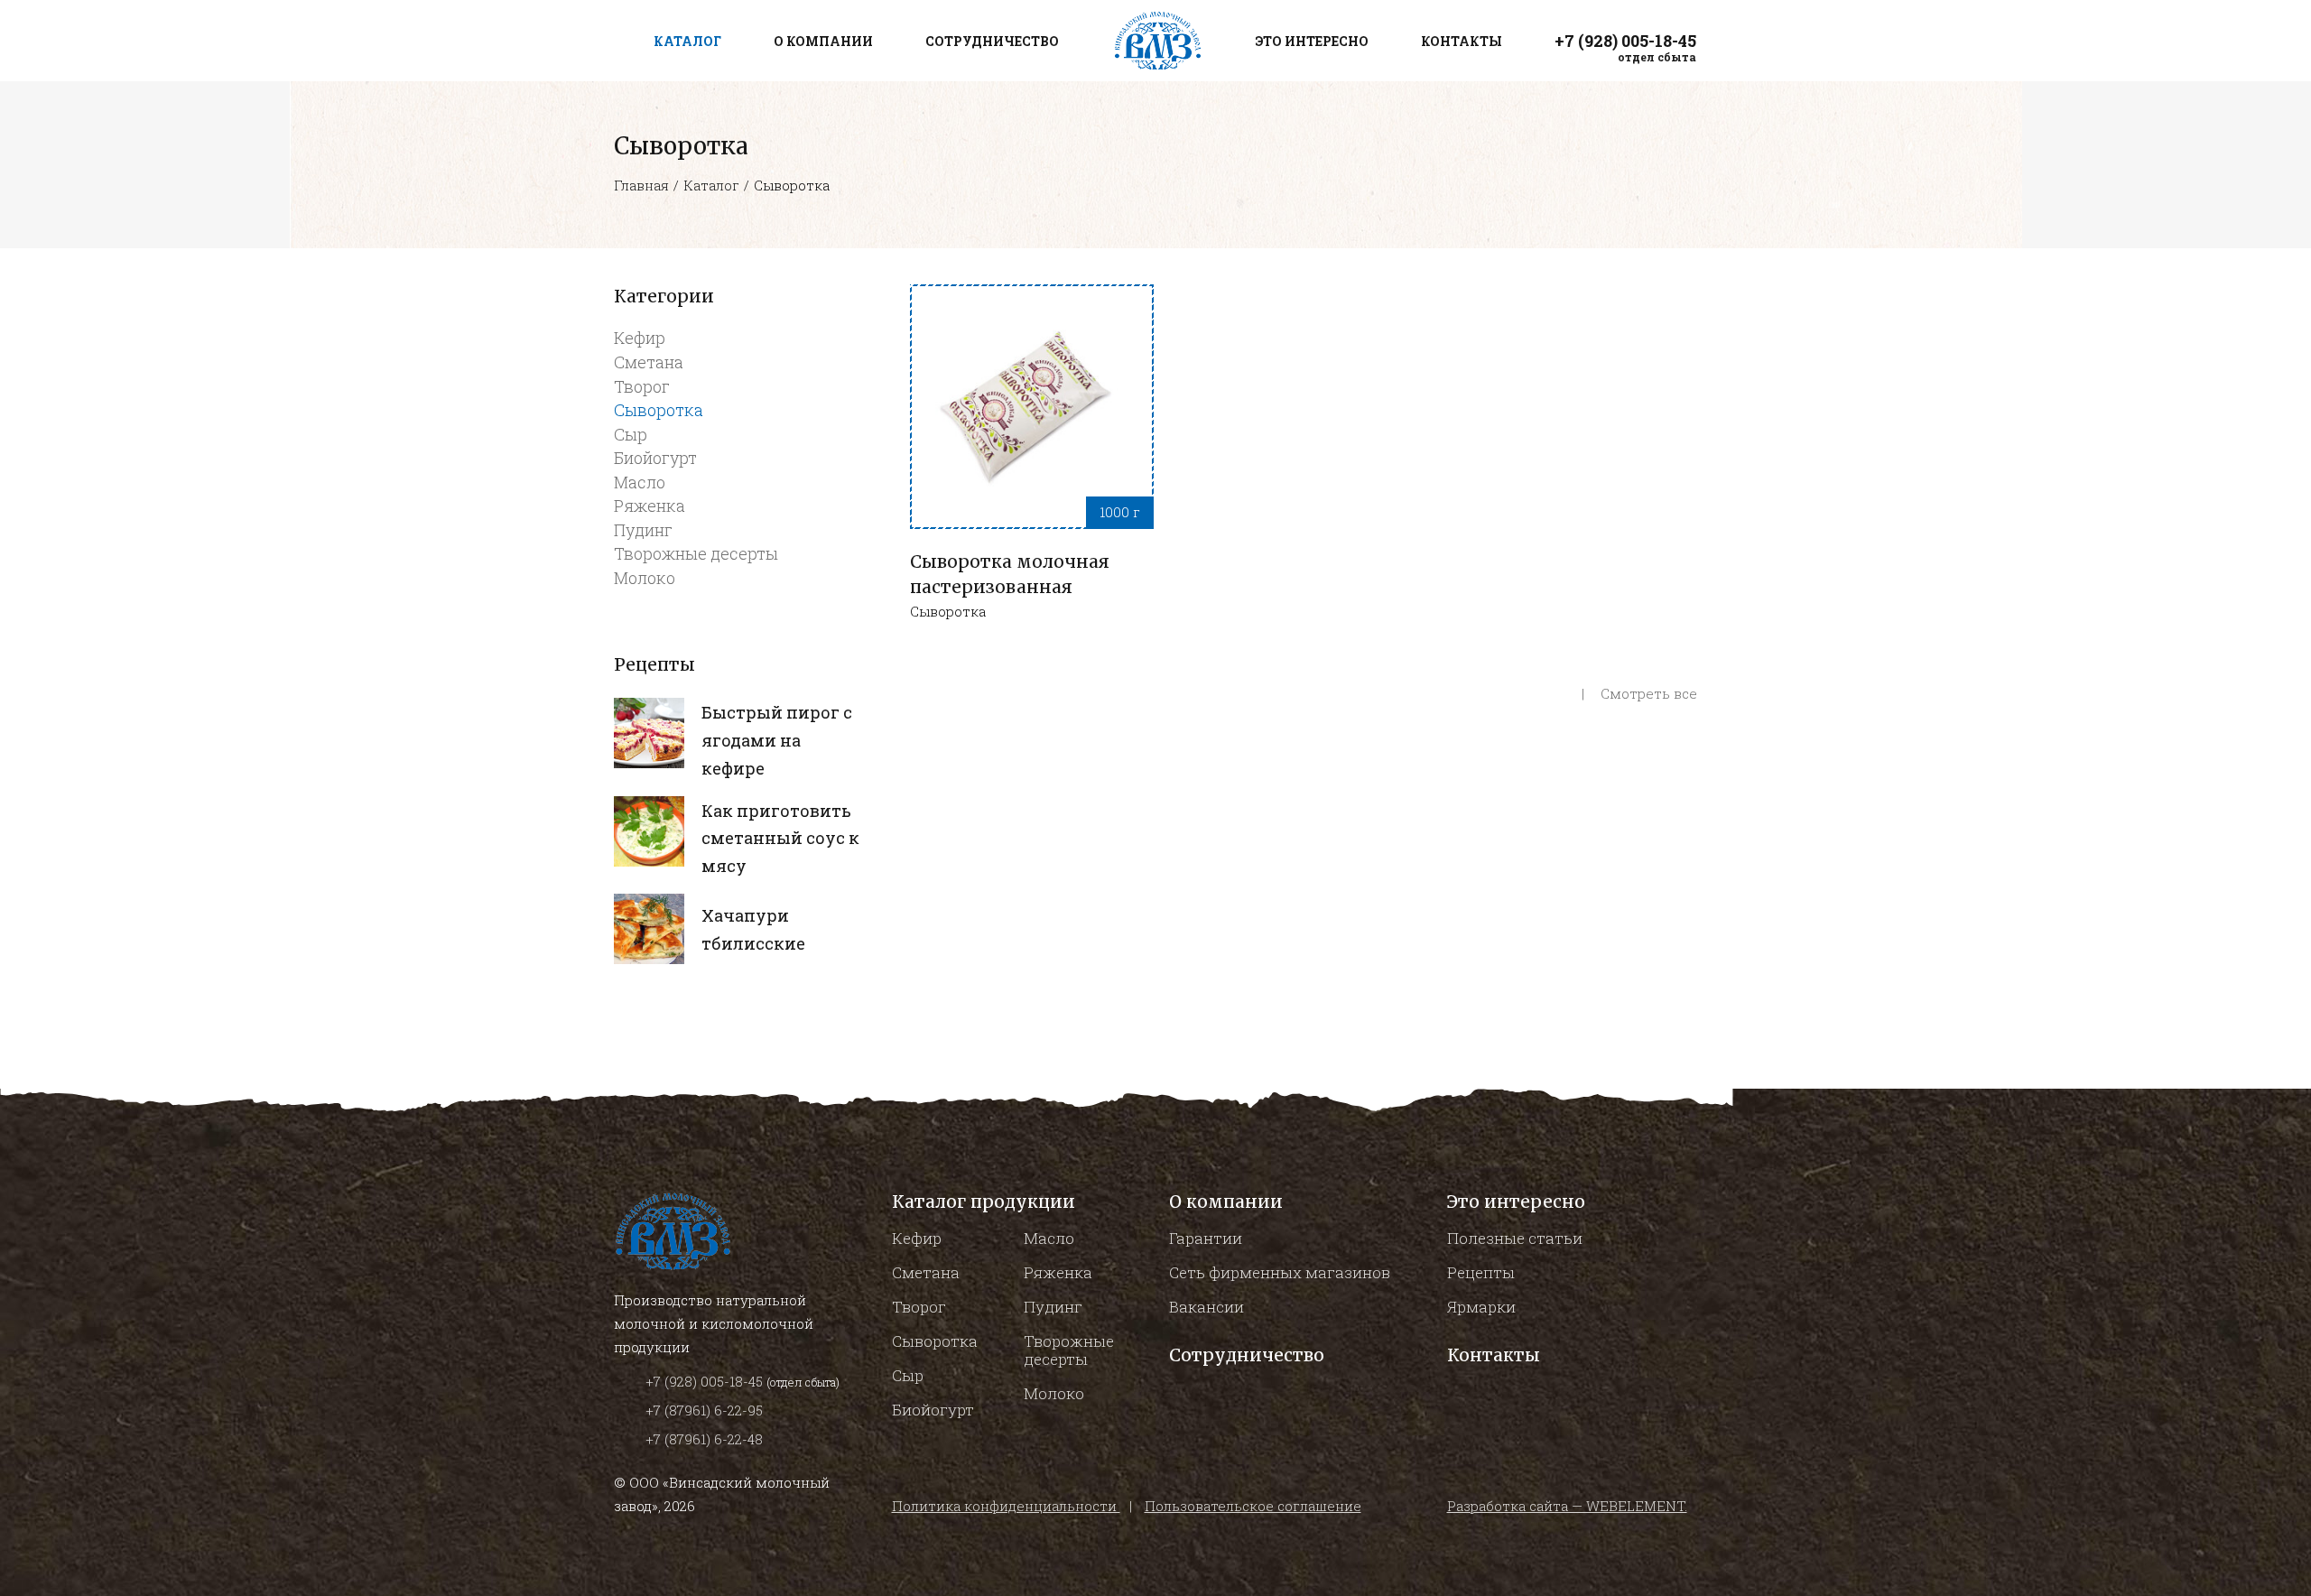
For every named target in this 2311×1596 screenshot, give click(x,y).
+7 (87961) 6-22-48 (704, 1439)
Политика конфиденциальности (1006, 1506)
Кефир (640, 338)
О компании (1226, 1202)
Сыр (631, 434)
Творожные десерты (696, 553)
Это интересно (1516, 1202)
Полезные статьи (1515, 1238)
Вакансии (1207, 1307)
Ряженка (650, 506)
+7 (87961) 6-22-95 (704, 1410)
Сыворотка (659, 410)
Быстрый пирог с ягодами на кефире (777, 740)
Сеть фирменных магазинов (1280, 1272)
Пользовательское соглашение (1253, 1506)
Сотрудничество (1247, 1355)
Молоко (645, 578)
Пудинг (643, 530)
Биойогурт (655, 458)
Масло (640, 482)
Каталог (711, 185)
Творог (642, 386)
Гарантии (1206, 1238)
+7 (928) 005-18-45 (706, 1381)
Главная (641, 185)
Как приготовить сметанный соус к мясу (780, 839)
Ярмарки (1481, 1307)
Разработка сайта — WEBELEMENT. (1567, 1506)
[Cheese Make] (649, 733)
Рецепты (1481, 1272)
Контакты (1494, 1355)
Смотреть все (1647, 693)
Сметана (649, 362)
